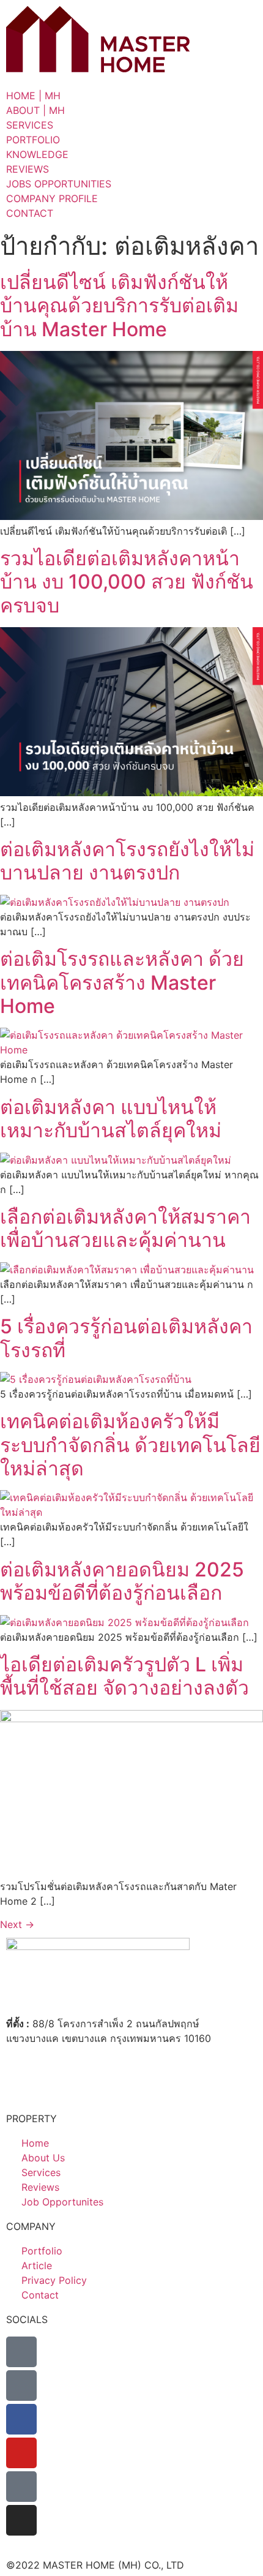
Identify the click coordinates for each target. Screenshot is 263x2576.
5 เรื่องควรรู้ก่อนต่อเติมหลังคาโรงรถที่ (126, 1338)
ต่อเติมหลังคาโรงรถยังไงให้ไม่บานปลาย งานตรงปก (127, 861)
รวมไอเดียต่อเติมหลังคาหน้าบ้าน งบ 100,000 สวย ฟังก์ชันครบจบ (127, 582)
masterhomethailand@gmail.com (112, 2085)
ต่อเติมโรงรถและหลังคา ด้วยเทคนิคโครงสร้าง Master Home (122, 982)
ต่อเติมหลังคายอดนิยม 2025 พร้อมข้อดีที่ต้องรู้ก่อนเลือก (122, 1581)
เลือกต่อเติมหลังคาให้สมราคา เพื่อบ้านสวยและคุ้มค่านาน (125, 1228)
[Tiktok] (21, 2487)
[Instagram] (21, 2520)
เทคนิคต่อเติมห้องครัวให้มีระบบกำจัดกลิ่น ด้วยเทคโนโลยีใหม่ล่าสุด (130, 1445)
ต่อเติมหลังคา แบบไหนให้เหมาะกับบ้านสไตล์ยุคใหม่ (111, 1119)
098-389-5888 (70, 2062)
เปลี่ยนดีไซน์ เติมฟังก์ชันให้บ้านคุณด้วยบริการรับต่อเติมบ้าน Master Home (119, 306)
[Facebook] (21, 2419)
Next (17, 1924)
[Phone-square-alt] (21, 2352)
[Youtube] (21, 2453)
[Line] (21, 2386)
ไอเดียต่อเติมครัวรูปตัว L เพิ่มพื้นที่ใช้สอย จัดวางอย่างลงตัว (124, 1676)
